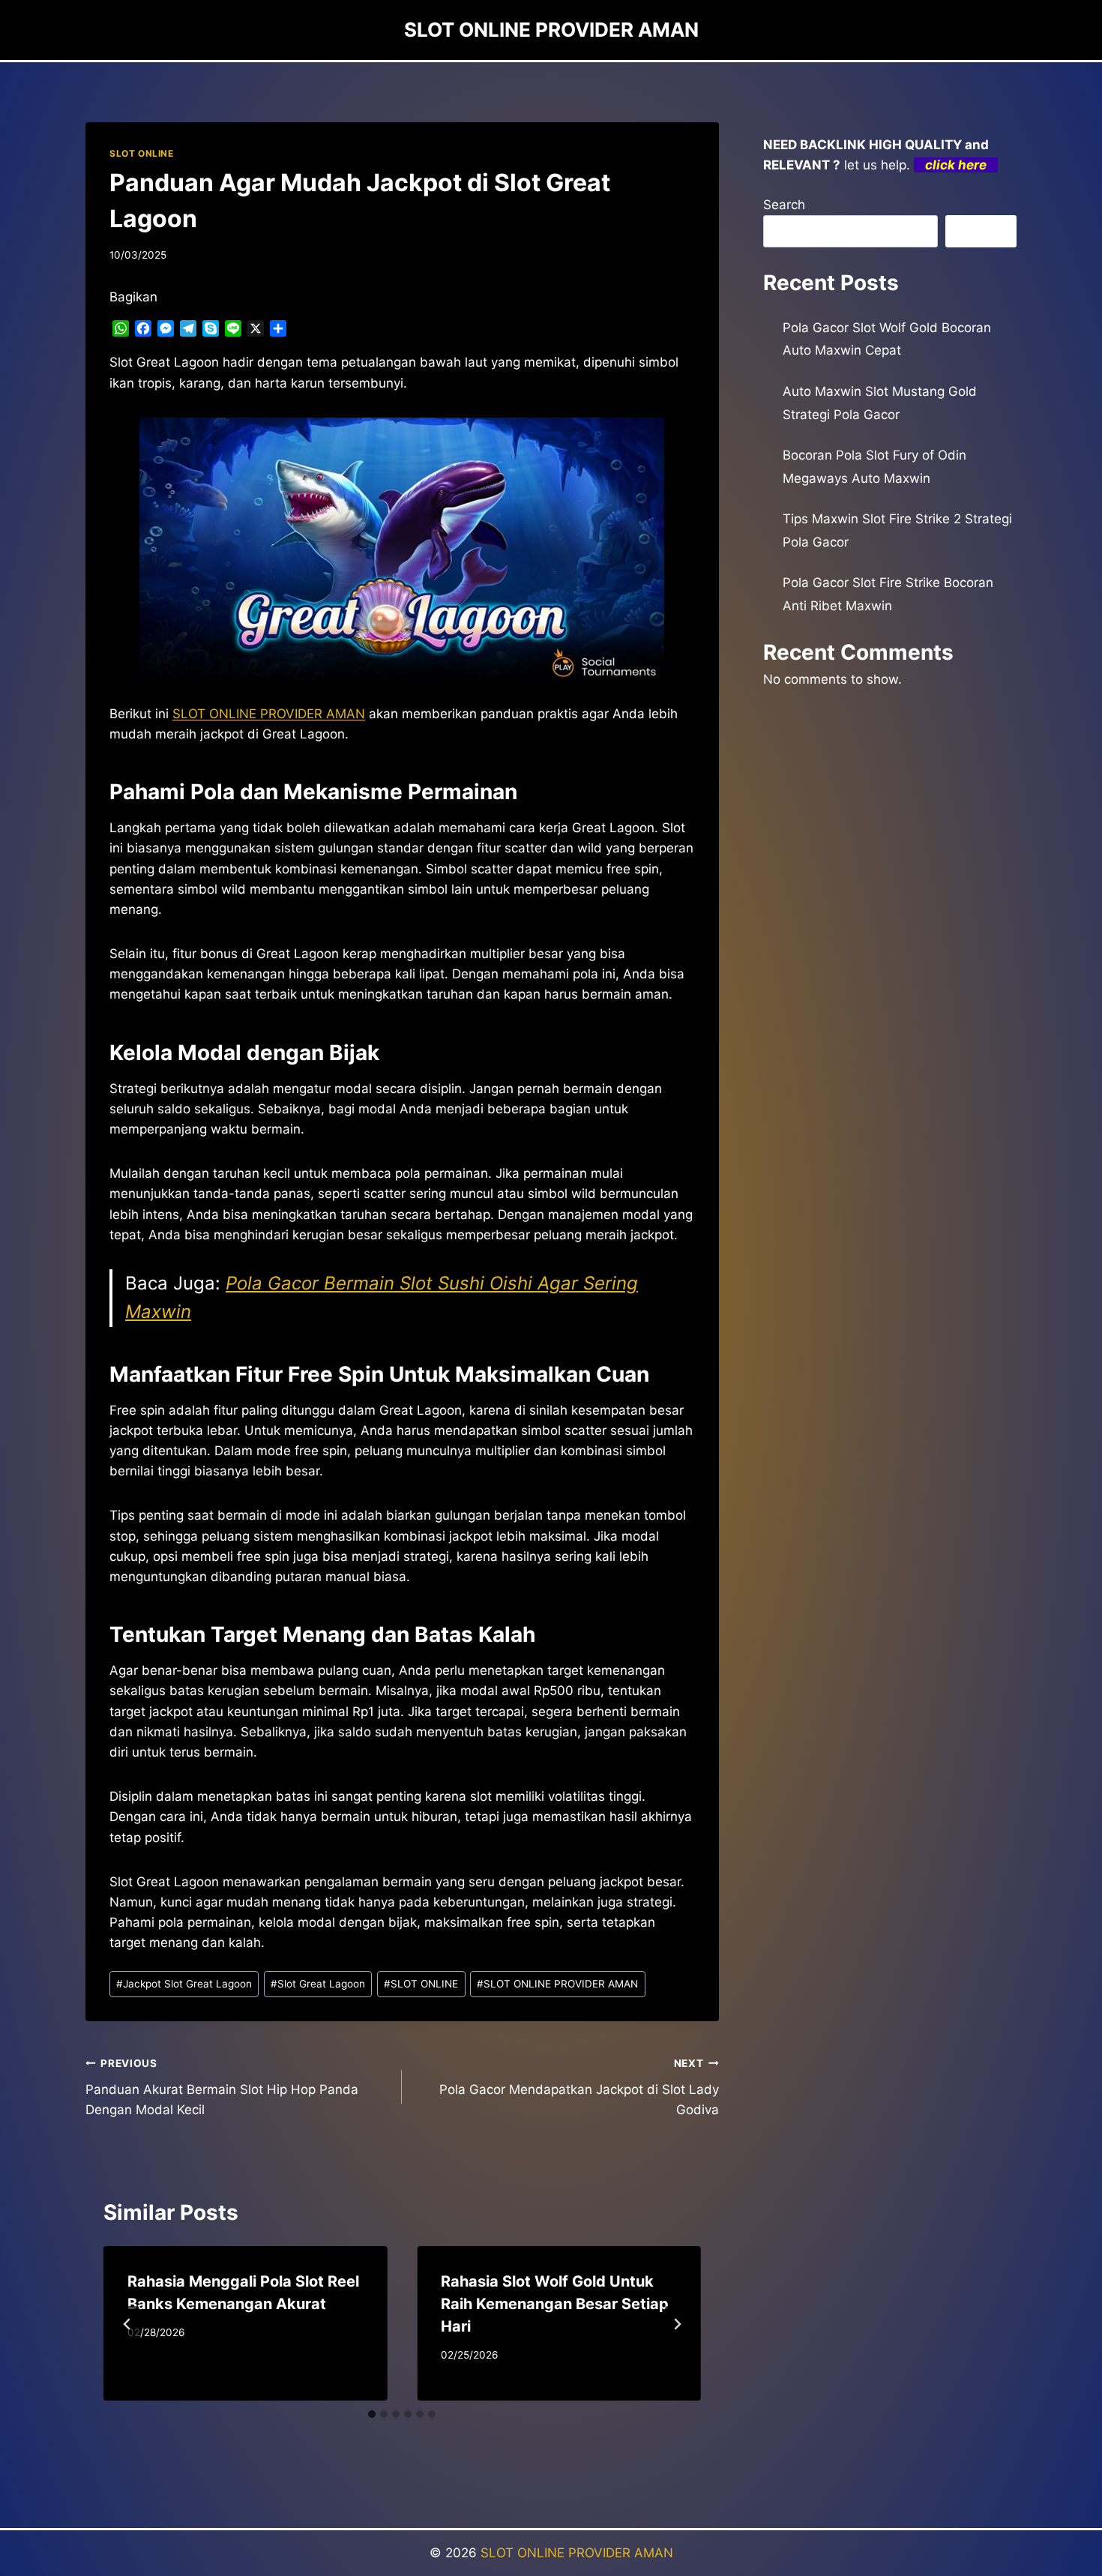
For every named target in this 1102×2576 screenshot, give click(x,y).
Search (784, 205)
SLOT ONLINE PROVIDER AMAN (557, 1984)
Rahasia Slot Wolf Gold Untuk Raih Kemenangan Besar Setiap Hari (555, 2304)
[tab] (372, 2414)
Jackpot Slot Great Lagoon (184, 1984)
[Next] (677, 2324)
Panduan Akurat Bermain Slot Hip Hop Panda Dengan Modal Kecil (222, 2087)
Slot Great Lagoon (318, 1984)
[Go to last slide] (127, 2324)
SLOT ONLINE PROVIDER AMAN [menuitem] (269, 714)
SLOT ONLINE (142, 153)
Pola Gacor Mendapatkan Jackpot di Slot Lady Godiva (579, 2087)
